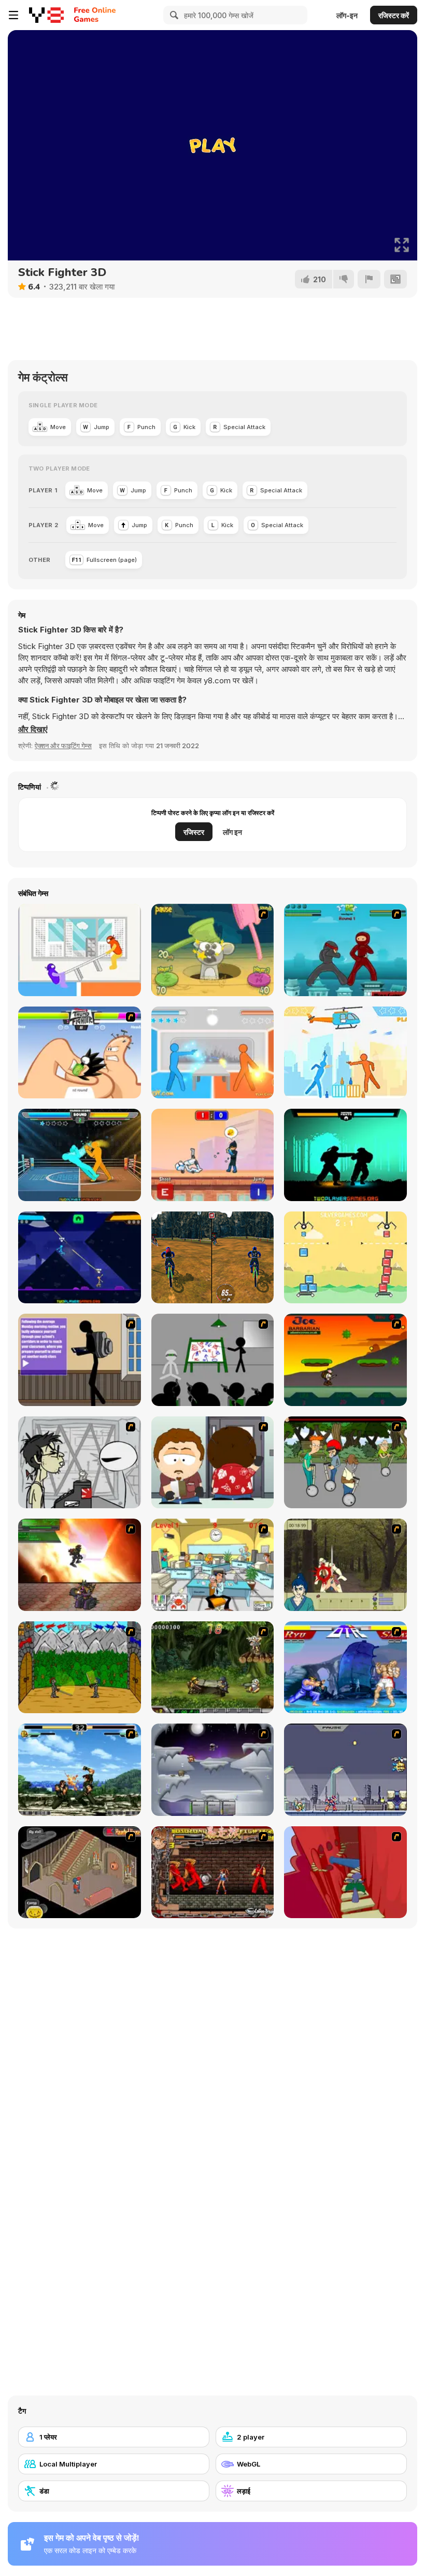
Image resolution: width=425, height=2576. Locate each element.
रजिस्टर (194, 832)
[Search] (173, 15)
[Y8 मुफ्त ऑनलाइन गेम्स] (46, 15)
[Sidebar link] (13, 15)
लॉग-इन (347, 15)
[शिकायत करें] (369, 279)
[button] (33, 729)
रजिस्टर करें (394, 15)
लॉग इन (232, 832)
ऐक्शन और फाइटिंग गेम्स (63, 746)
